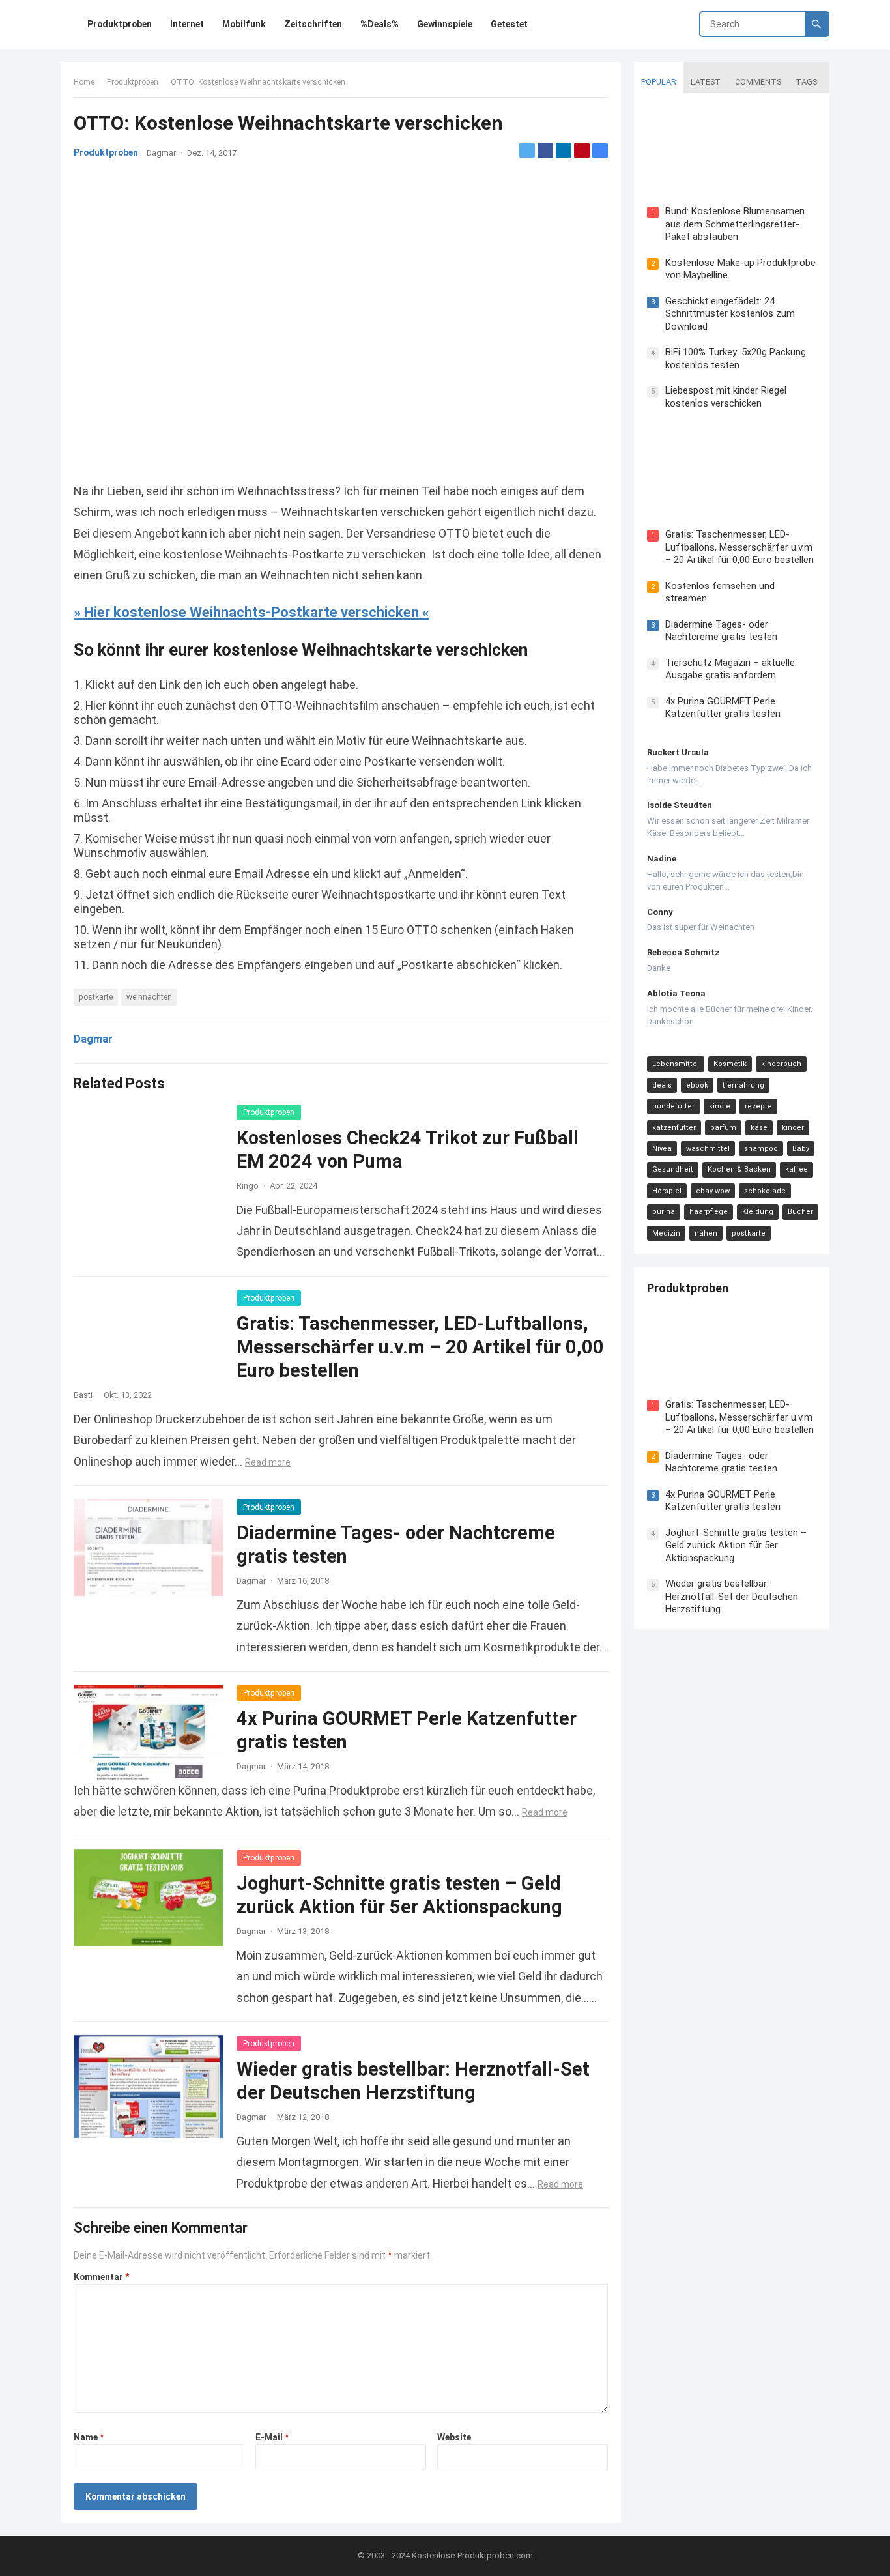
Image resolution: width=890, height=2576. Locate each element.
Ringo (248, 1186)
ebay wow (713, 1191)
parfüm (723, 1128)
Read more (268, 1462)
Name (89, 2437)
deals (662, 1085)
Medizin (666, 1233)
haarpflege (709, 1212)
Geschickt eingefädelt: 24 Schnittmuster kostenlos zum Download (730, 314)
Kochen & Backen (739, 1169)
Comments (758, 82)
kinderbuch (781, 1064)
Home (84, 82)
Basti (83, 1395)
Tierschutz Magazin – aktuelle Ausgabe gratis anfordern (730, 669)
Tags (806, 82)
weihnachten (149, 997)
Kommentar (101, 2277)
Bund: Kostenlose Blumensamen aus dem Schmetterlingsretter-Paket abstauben (735, 224)
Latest (706, 82)
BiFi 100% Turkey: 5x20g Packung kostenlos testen (736, 358)
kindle (720, 1106)
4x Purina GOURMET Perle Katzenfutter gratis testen (723, 708)
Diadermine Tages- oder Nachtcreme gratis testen (721, 631)
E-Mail (272, 2437)
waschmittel (708, 1149)
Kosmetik (730, 1064)
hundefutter (673, 1106)
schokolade (765, 1191)
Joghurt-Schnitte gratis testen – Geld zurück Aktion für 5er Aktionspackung (736, 1545)
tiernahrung (743, 1085)
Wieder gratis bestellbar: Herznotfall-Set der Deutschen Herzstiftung (732, 1596)
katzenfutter (674, 1128)
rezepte (758, 1106)
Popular (659, 82)
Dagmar (161, 153)
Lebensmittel (676, 1064)
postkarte (96, 997)
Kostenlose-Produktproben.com (472, 2555)
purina (664, 1212)
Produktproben (133, 82)
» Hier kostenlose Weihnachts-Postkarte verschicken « (251, 612)
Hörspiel (667, 1191)
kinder (793, 1128)
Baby (801, 1149)
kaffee (797, 1169)
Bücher (800, 1212)
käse (759, 1128)
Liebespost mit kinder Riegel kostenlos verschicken (726, 397)
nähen (706, 1233)
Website (454, 2437)
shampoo (761, 1149)
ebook (697, 1085)
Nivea (662, 1149)
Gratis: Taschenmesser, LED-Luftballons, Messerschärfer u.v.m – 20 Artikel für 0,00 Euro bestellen (420, 1347)
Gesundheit (673, 1169)
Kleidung (758, 1212)
